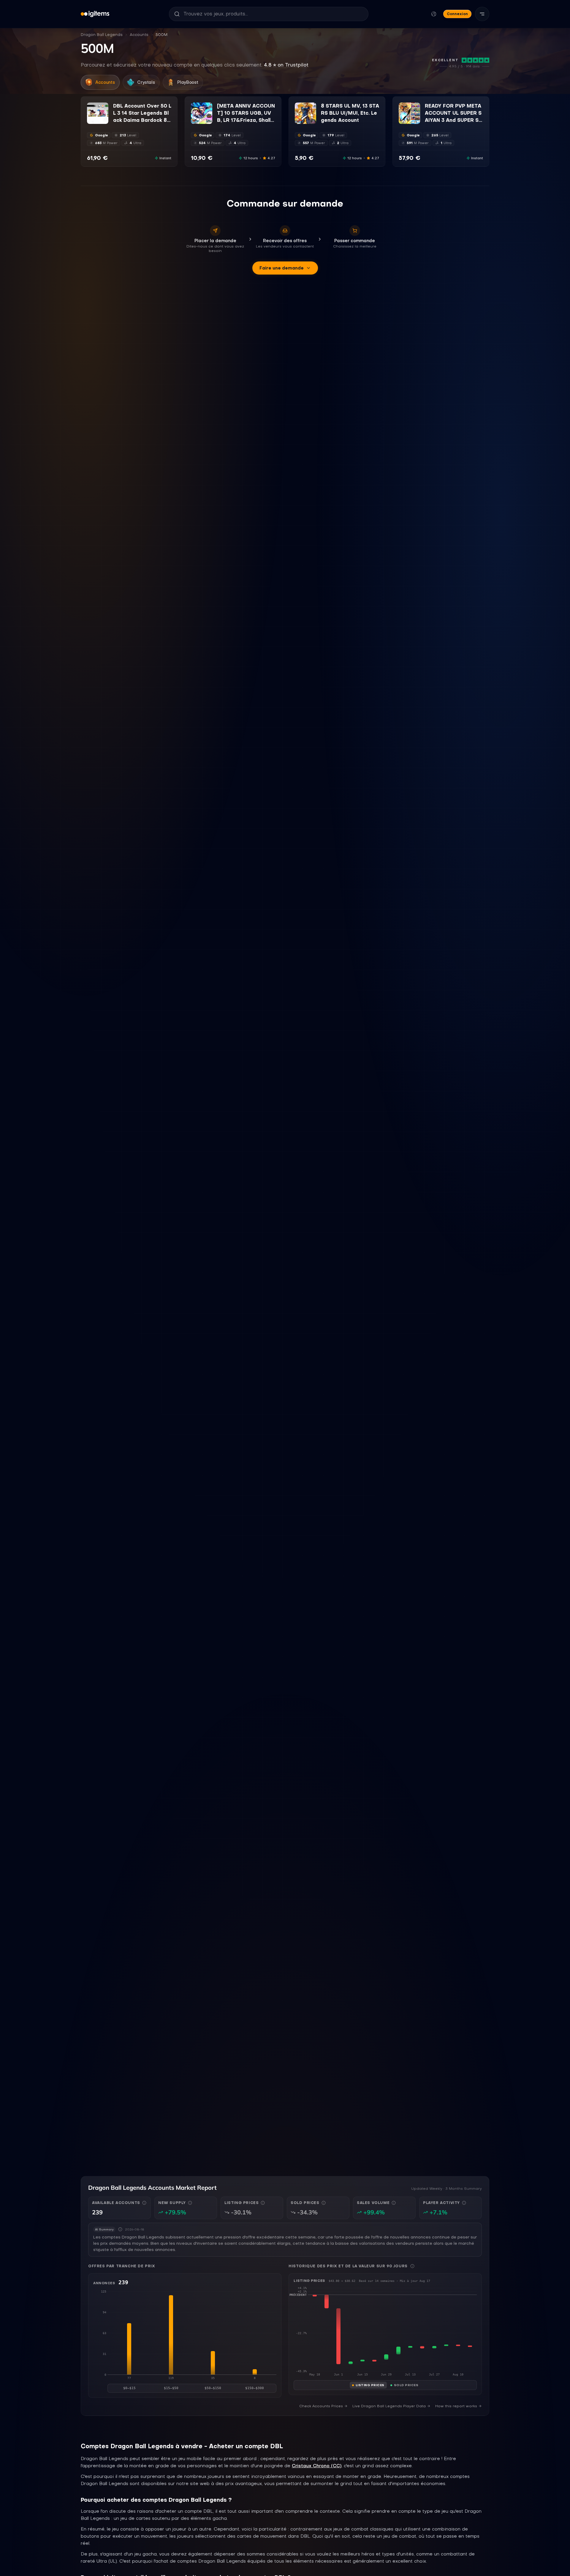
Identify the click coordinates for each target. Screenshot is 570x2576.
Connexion (457, 14)
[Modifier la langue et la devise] (434, 14)
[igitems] (95, 14)
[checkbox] (91, 120)
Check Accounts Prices (321, 2406)
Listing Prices (370, 2385)
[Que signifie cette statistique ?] (144, 2203)
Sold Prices (406, 2385)
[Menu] (482, 14)
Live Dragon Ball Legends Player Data (389, 2406)
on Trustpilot (286, 65)
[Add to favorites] (104, 107)
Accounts (139, 35)
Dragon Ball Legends (102, 35)
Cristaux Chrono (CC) (317, 2466)
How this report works (456, 2406)
